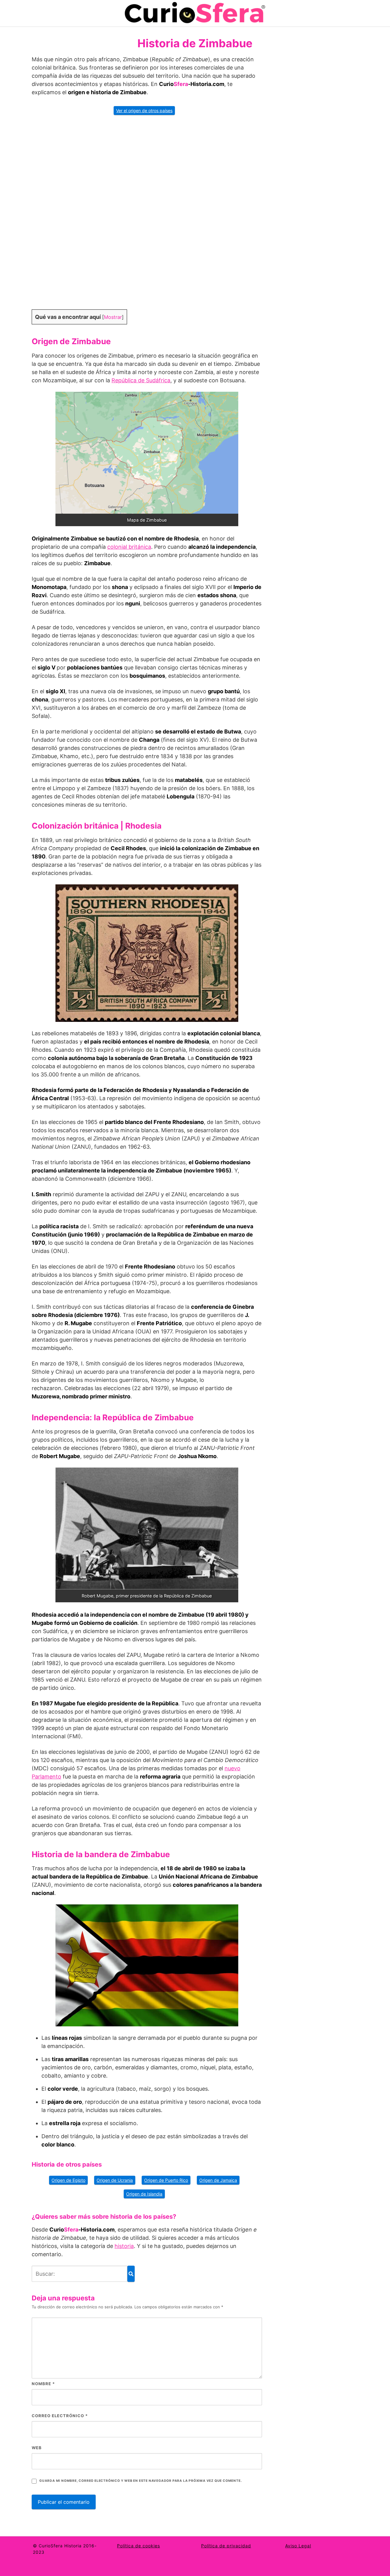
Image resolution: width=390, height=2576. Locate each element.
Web (37, 2448)
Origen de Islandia (144, 2194)
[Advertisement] (147, 216)
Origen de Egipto (68, 2180)
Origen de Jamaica (218, 2180)
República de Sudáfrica (141, 380)
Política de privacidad (226, 2546)
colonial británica (129, 547)
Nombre (43, 2384)
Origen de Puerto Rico (166, 2180)
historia (124, 2246)
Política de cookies (138, 2546)
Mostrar (113, 317)
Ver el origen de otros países (144, 111)
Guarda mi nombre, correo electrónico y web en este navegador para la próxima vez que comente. (140, 2481)
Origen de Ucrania (115, 2180)
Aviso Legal (298, 2546)
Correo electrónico (60, 2416)
